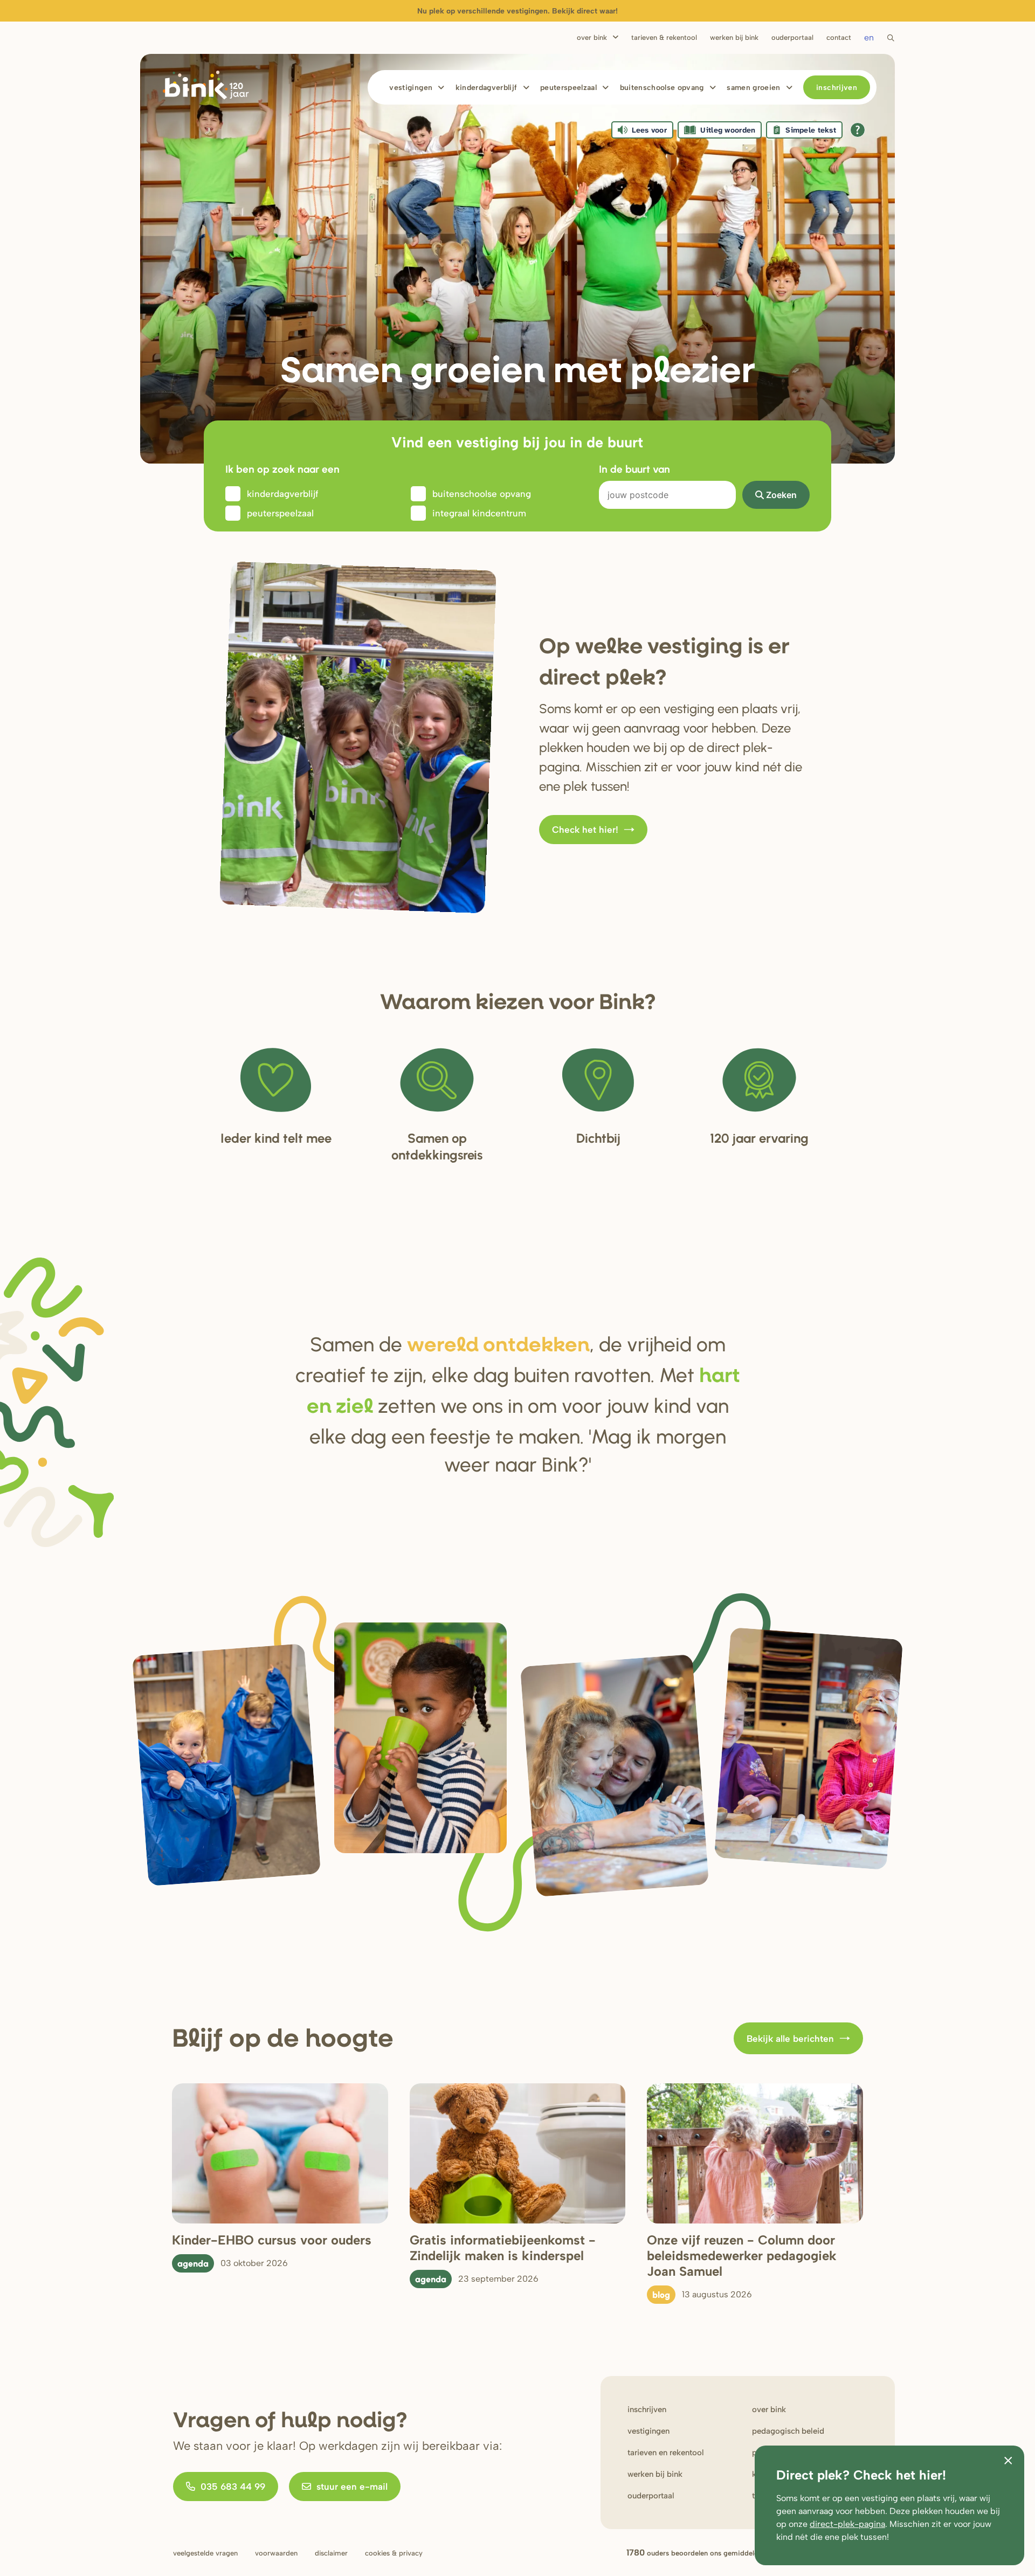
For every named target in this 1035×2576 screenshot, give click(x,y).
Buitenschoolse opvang (662, 88)
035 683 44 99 (233, 2487)
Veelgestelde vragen (205, 2553)
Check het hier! (585, 830)
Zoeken (781, 495)
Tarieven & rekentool (664, 37)
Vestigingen (411, 88)
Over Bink (592, 37)
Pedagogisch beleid (788, 2431)
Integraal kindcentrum (479, 513)
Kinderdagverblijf (487, 88)
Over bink (769, 2409)
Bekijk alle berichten (790, 2039)
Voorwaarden (276, 2553)
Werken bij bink (734, 37)
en (869, 37)
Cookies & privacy (394, 2553)
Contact (839, 37)
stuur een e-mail (352, 2487)
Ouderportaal (792, 37)
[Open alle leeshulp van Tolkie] (858, 130)
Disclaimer (331, 2553)
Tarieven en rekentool (666, 2453)
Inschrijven (837, 88)
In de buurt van (634, 469)
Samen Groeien (754, 88)
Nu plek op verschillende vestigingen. (517, 11)
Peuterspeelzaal (568, 88)
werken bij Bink (655, 2474)
